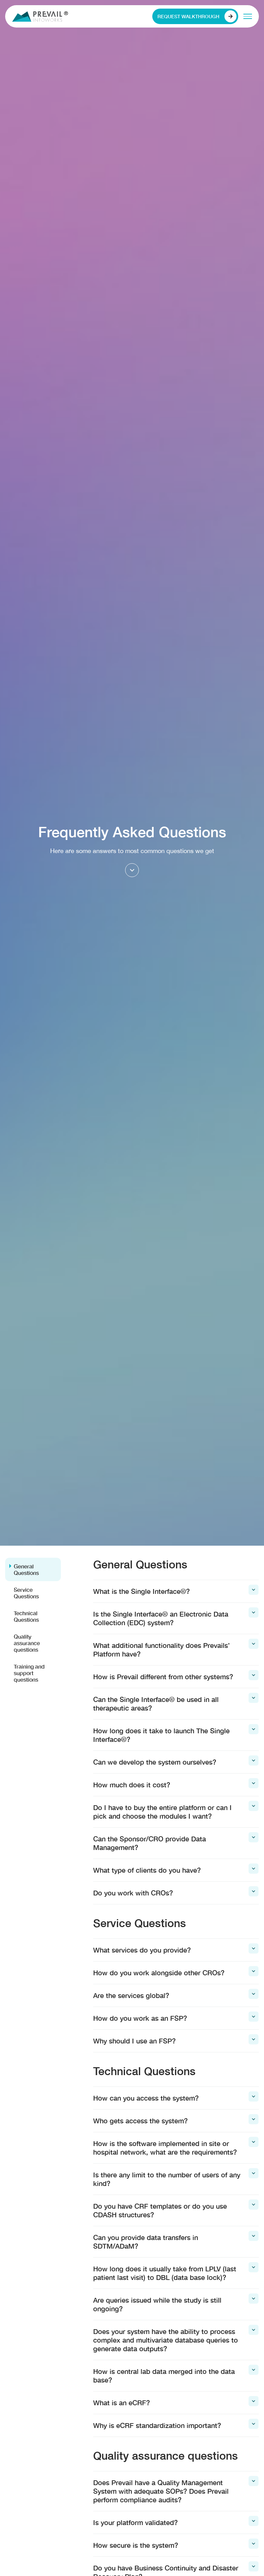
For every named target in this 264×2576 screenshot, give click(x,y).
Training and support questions (29, 1673)
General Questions (26, 1569)
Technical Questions (26, 1616)
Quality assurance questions (27, 1643)
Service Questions (26, 1593)
